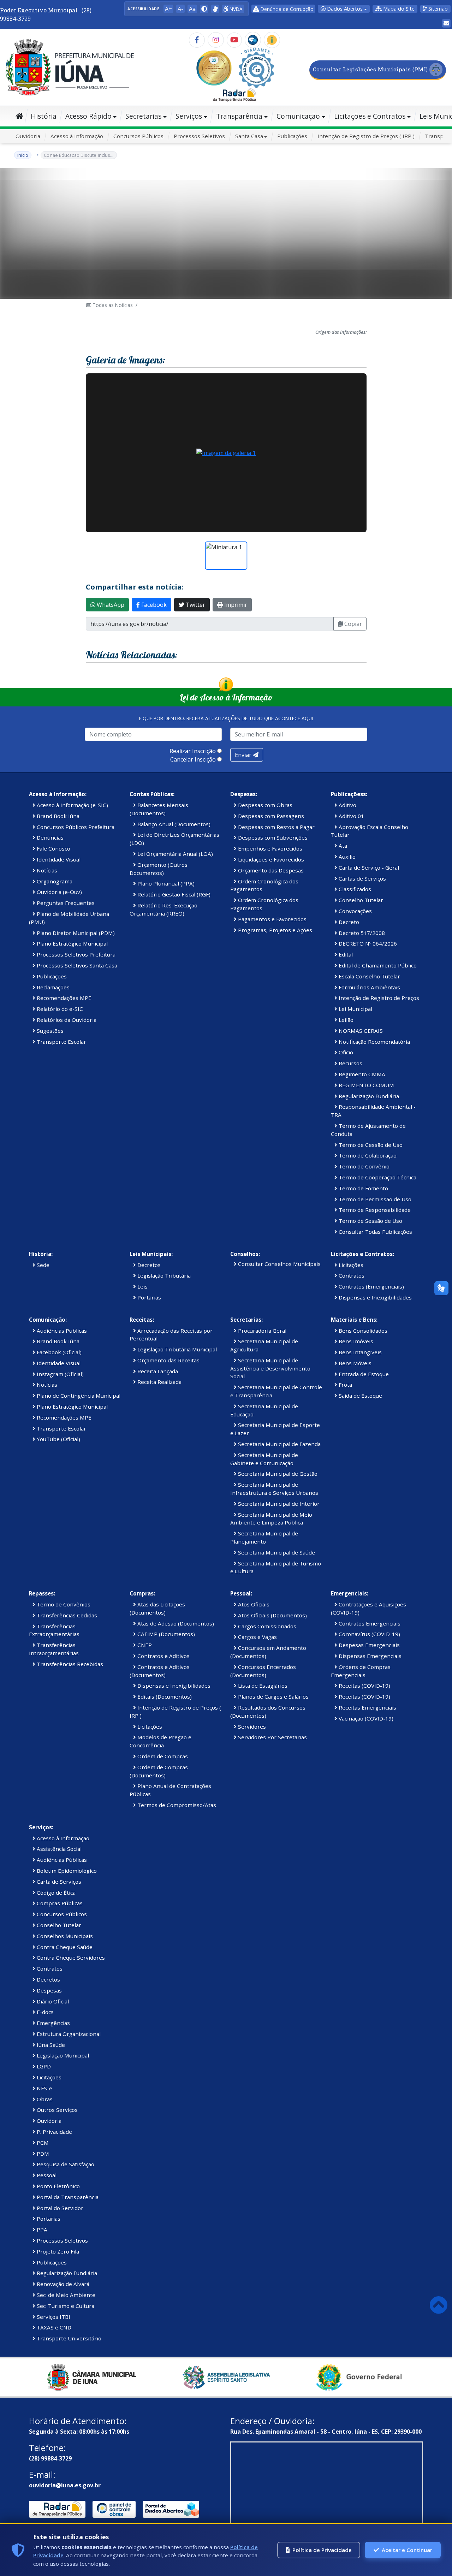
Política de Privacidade (322, 2550)
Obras (44, 2099)
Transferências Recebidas (69, 1664)
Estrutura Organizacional (68, 2034)
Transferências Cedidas (66, 1615)
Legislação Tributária (163, 1275)
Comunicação (298, 116)
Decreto (348, 922)
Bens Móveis (354, 1363)
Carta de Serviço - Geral (368, 867)
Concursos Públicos (138, 136)
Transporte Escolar (61, 1042)
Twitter (195, 605)
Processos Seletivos (199, 136)
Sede (42, 1265)
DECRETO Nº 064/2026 (367, 943)
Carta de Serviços (58, 1882)
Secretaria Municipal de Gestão (277, 1474)
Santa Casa (249, 136)
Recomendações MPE (63, 998)
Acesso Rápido (88, 116)
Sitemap (437, 9)
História (44, 116)
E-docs (44, 2012)
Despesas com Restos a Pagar (276, 827)
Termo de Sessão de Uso (370, 1221)
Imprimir (235, 605)
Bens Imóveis (355, 1341)
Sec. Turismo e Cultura (65, 2306)
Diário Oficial (52, 2001)
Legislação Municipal (62, 2055)
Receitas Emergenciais (367, 1707)
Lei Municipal (355, 1009)
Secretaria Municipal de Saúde (276, 1552)
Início (23, 155)
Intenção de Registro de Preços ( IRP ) (366, 136)
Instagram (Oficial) (60, 1374)
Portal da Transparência (67, 2197)
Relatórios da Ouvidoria (66, 1020)
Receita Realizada (159, 1382)
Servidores (251, 1727)
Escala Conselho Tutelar (369, 976)
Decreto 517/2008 (361, 933)
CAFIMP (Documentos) (165, 1634)
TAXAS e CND (53, 2327)
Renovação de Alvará (62, 2284)
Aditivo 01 (351, 816)
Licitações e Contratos (370, 116)
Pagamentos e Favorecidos (272, 919)
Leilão (345, 1020)
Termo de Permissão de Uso (374, 1199)
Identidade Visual (58, 859)
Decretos (148, 1265)
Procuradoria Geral (261, 1331)
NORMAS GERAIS (360, 1031)
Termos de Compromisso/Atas (176, 1805)
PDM (42, 2154)
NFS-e (44, 2088)
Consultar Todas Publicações (375, 1232)
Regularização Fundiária (368, 1096)
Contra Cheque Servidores (70, 1958)
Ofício (345, 1052)
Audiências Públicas (61, 1860)
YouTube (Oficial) (58, 1439)
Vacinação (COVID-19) (365, 1718)
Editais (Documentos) (164, 1696)
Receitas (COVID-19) (364, 1686)
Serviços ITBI (53, 2317)
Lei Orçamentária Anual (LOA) (174, 854)
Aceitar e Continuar (407, 2550)
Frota (345, 1385)
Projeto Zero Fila (57, 2251)
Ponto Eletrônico (58, 2186)
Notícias (46, 870)
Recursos (350, 1063)
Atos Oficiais (253, 1604)
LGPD (43, 2066)
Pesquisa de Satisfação (65, 2164)
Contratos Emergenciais (369, 1623)
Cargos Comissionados (266, 1626)
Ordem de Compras (162, 1756)
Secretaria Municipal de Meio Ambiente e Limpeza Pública (271, 1519)
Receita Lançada (157, 1371)
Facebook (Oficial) (58, 1352)
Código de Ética (55, 1893)
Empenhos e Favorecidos (269, 848)
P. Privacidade (54, 2132)
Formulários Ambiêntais (369, 987)
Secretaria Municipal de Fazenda (279, 1444)
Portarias (148, 1297)
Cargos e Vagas (257, 1637)
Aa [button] (192, 9)
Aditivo (347, 805)
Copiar (352, 624)
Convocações (355, 911)
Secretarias (143, 116)
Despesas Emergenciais (368, 1645)
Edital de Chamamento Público (377, 965)
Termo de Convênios (63, 1604)
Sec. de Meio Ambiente (65, 2295)
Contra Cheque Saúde (64, 1947)
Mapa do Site (398, 9)
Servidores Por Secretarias (272, 1737)
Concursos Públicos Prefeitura (75, 827)
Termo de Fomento (363, 1188)
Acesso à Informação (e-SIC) (72, 805)
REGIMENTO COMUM (366, 1085)
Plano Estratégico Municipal (72, 943)
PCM (42, 2143)
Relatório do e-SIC (59, 1009)
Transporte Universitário (68, 2338)
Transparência (239, 116)
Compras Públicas (59, 1903)
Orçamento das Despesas (270, 870)
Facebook (153, 605)
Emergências (53, 2023)
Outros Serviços (56, 2110)
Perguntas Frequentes (65, 903)
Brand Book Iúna (57, 816)
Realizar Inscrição (193, 751)
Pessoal (46, 2175)
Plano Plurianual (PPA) (165, 883)
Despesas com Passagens (270, 816)
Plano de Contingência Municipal (78, 1396)
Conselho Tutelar (360, 900)
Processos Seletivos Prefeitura (75, 954)
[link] (215, 9)
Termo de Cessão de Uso (370, 1145)
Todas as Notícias (112, 305)
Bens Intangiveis (359, 1352)
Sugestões (49, 1031)
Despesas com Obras (264, 805)
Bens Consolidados (362, 1331)
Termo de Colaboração (367, 1155)
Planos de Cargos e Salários (273, 1696)
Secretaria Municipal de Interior (278, 1504)
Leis (142, 1286)
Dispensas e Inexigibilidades (374, 1297)
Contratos (351, 1275)
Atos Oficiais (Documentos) (272, 1615)
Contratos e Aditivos (163, 1656)
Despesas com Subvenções (272, 837)
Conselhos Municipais (64, 1936)
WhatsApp (110, 605)
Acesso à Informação (77, 136)
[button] (204, 9)
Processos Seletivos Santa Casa (76, 965)
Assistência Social (58, 1849)
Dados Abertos (344, 9)
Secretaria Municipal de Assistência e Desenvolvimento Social (270, 1368)
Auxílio (346, 857)
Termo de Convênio (363, 1166)
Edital (345, 954)
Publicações (292, 136)
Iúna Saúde (50, 2045)
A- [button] (180, 9)
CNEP (144, 1645)
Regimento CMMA (361, 1074)
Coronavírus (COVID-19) (369, 1634)
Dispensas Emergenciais (369, 1656)
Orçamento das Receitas (168, 1360)
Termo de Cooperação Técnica (377, 1177)
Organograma (54, 881)
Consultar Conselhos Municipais (279, 1264)
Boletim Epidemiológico (66, 1871)
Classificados (354, 889)
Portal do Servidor (59, 2208)
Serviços (189, 116)
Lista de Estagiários (262, 1686)
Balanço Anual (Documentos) (173, 824)
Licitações (350, 1265)
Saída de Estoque (360, 1396)
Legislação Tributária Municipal (176, 1349)
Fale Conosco (53, 848)
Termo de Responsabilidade (374, 1210)
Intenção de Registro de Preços (378, 998)
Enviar (244, 755)
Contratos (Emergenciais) (371, 1286)
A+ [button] (168, 9)
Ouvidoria (28, 136)
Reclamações (52, 987)
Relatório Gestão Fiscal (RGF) (173, 894)
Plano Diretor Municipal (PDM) (75, 933)
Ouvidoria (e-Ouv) (59, 892)
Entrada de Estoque (363, 1374)
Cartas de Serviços (362, 878)
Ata (342, 846)
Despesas (49, 1990)
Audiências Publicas (61, 1331)
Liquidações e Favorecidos (270, 859)
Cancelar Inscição (193, 759)
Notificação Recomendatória (374, 1042)
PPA (41, 2229)
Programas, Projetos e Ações (274, 930)
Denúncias (49, 837)
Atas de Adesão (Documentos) (175, 1623)
